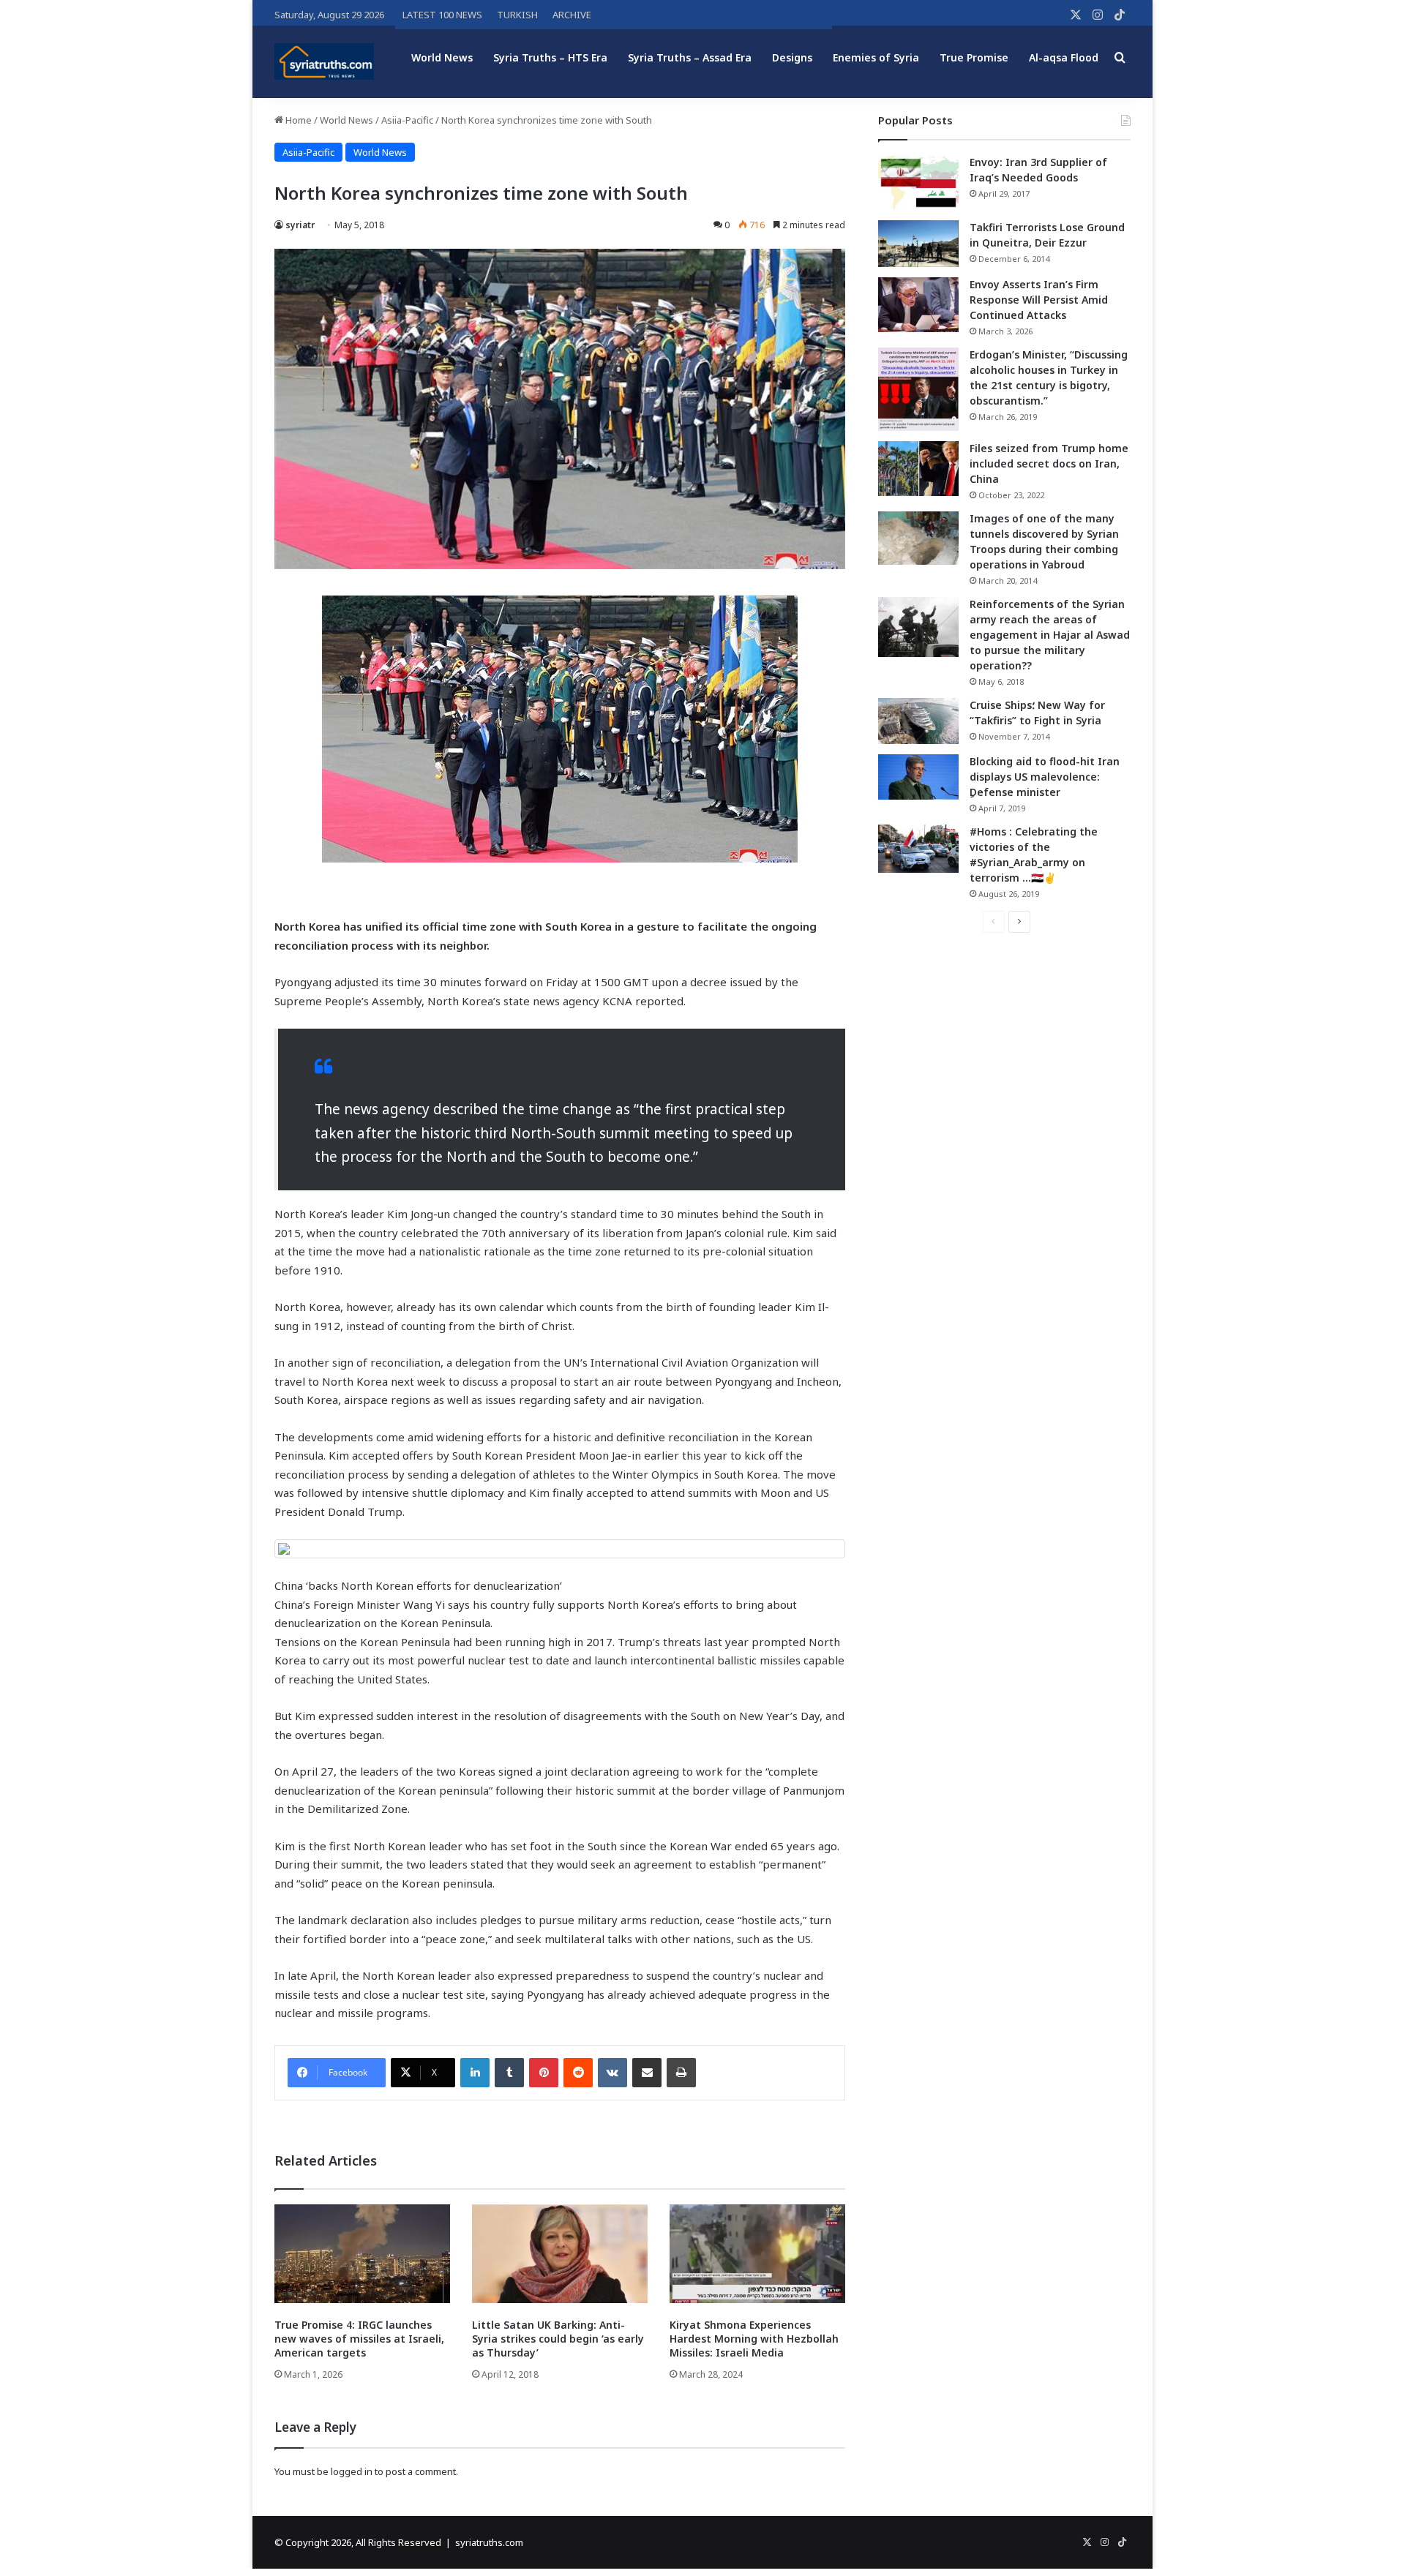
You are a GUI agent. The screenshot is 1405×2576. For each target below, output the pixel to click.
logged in (352, 2471)
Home (297, 120)
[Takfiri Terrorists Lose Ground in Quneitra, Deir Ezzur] (918, 244)
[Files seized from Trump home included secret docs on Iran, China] (918, 469)
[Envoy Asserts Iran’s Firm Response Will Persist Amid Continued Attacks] (918, 305)
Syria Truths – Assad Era (690, 57)
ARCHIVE (572, 15)
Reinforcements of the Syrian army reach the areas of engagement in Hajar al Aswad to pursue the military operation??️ (1050, 635)
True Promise (974, 57)
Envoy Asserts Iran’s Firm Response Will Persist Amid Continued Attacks (1039, 300)
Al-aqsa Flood (1064, 57)
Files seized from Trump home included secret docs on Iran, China (1049, 463)
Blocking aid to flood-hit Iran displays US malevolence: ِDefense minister (1045, 777)
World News (442, 57)
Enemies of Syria (876, 57)
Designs (792, 57)
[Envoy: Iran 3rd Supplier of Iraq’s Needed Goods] (918, 183)
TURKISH (517, 15)
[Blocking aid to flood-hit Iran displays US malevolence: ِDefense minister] (918, 777)
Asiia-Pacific (407, 120)
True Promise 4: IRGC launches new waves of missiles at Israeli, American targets (359, 2339)
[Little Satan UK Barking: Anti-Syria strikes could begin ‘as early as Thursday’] (560, 2254)
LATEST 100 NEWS (442, 15)
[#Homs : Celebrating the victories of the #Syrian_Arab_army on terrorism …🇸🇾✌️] (918, 849)
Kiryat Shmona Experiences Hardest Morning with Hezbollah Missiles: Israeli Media (754, 2339)
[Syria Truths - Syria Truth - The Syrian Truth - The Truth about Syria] (324, 61)
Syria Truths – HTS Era (550, 57)
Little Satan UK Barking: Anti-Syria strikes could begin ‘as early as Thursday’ (558, 2339)
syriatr (300, 225)
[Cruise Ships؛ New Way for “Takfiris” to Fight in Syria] (918, 721)
